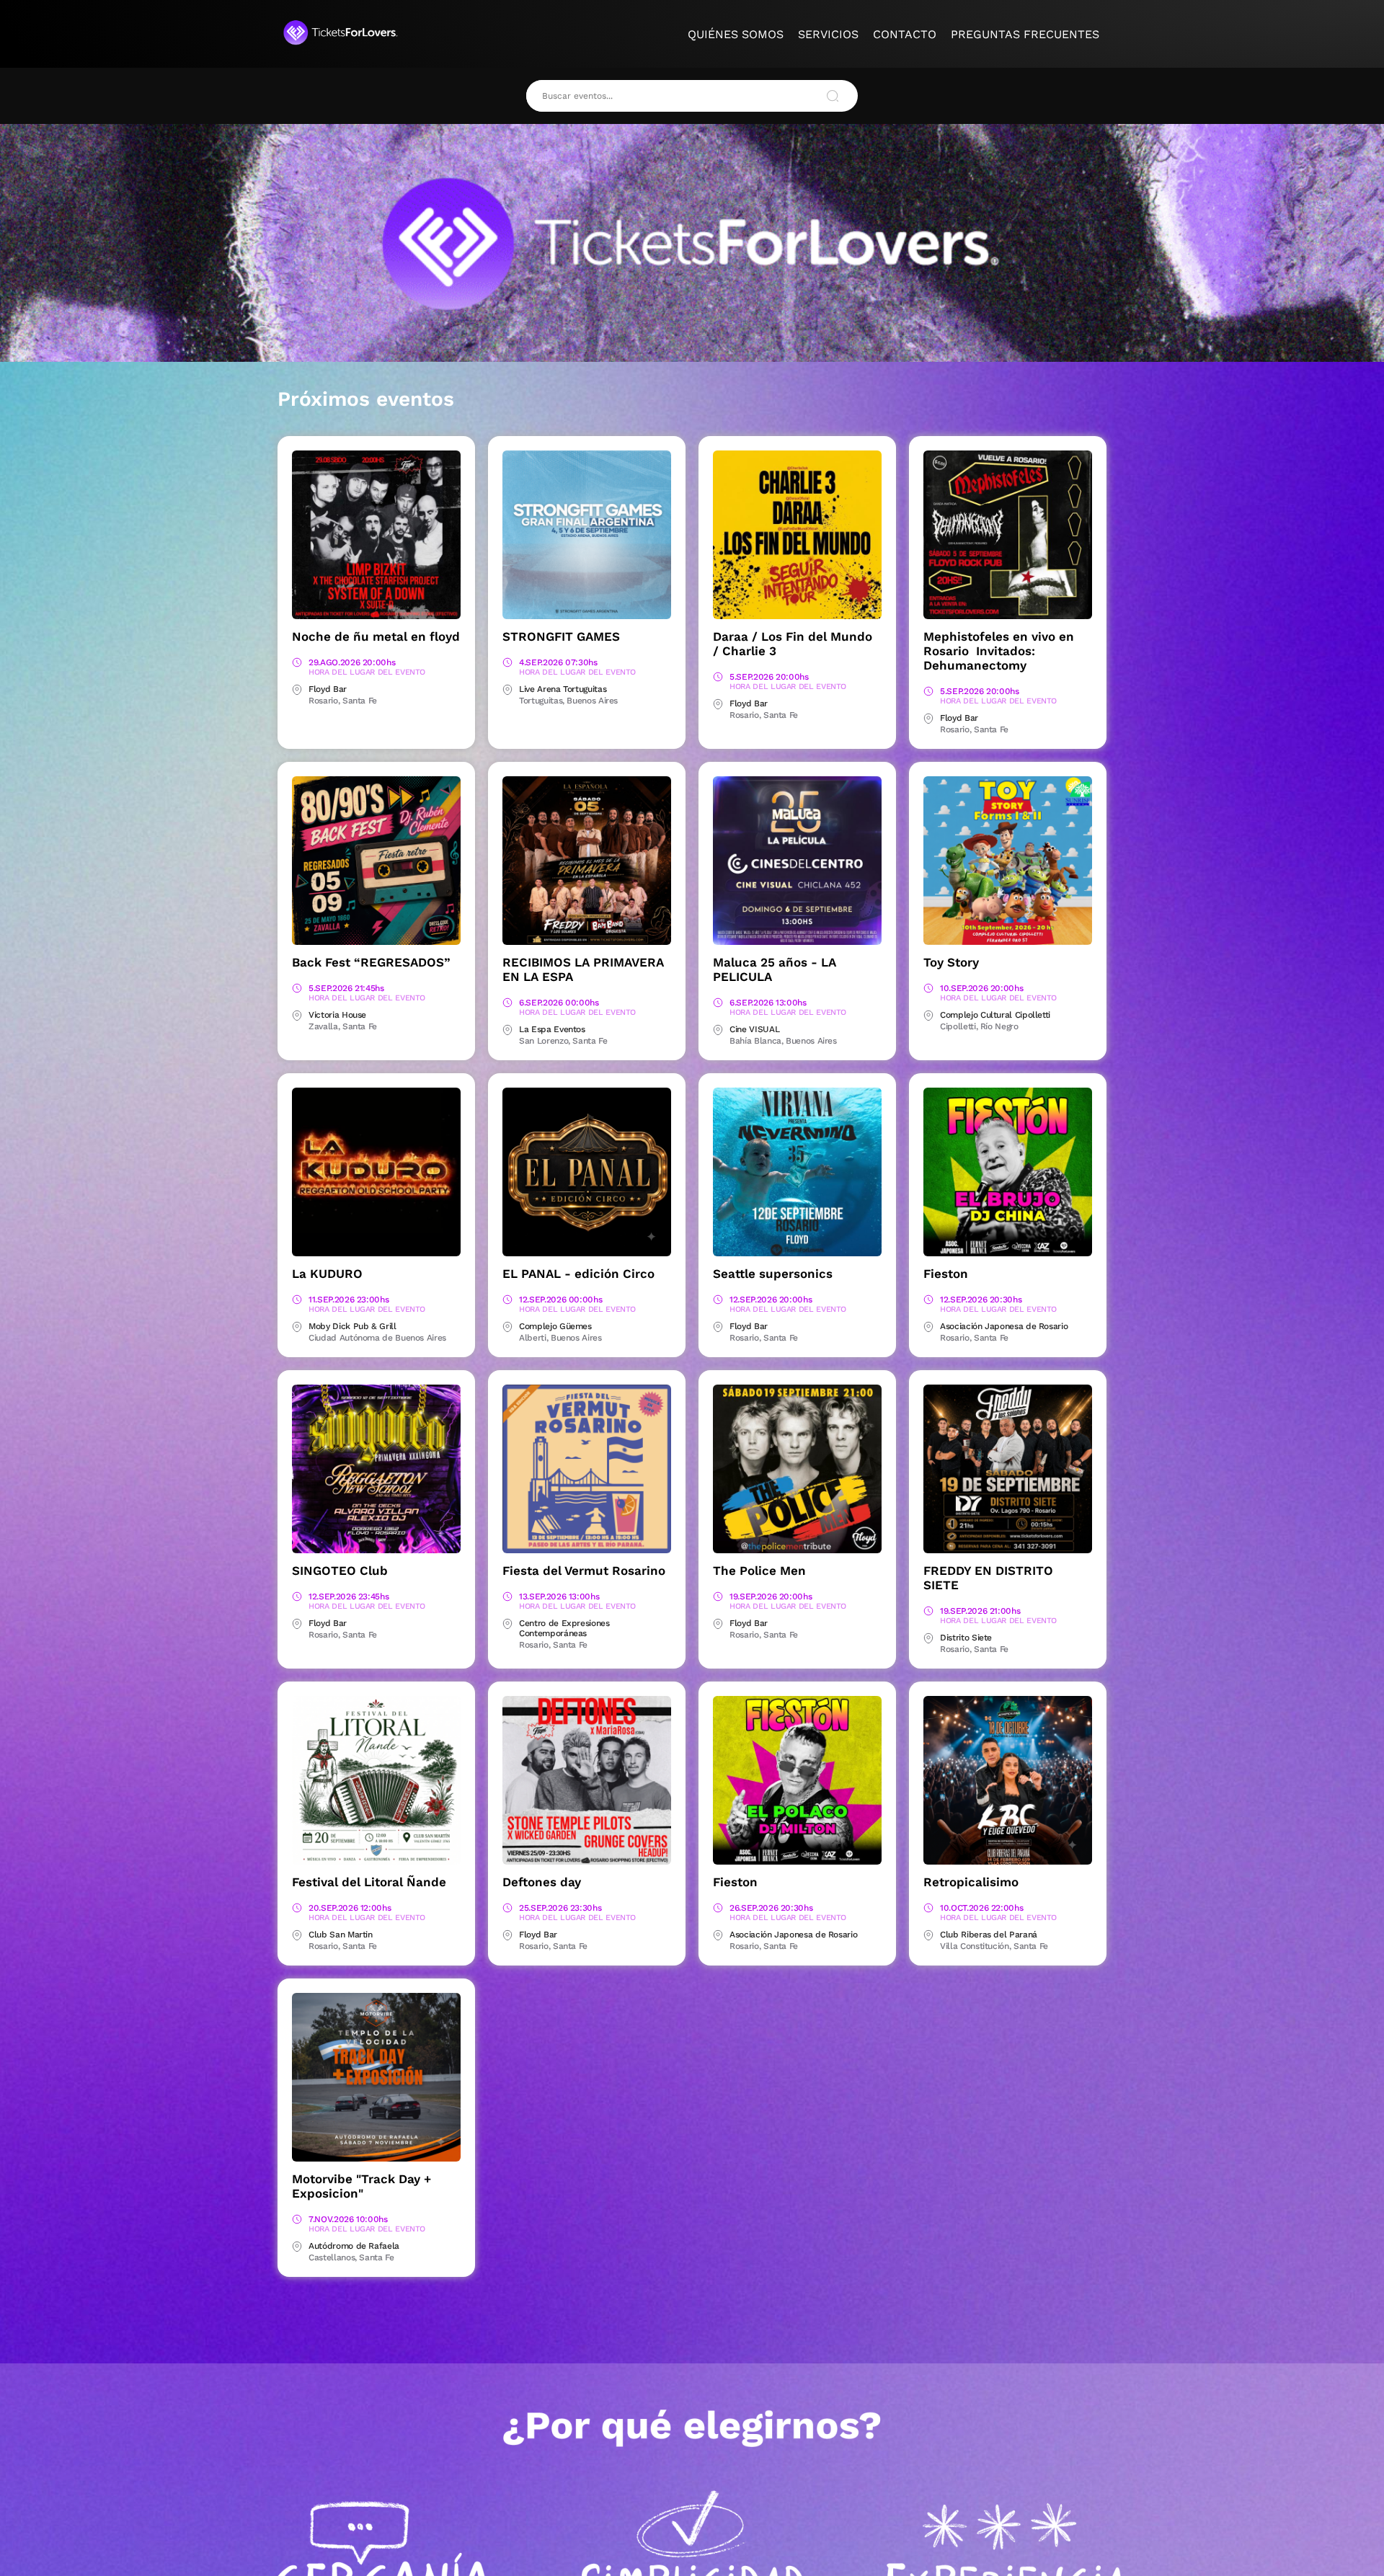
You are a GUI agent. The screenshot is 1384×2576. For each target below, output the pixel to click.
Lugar (297, 690)
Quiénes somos (736, 34)
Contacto (905, 34)
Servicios (828, 34)
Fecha (297, 663)
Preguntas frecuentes (1025, 34)
